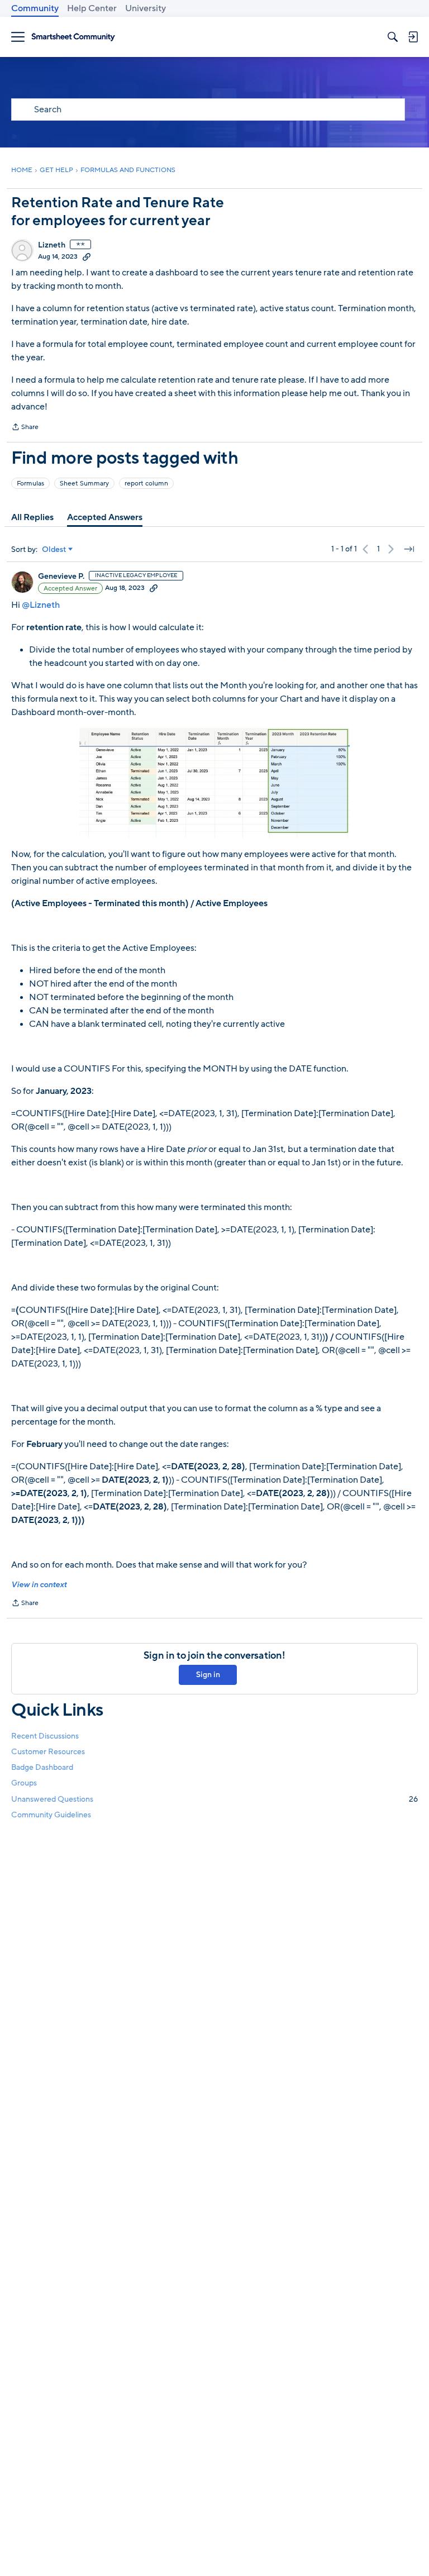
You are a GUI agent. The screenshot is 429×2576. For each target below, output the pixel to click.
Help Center (92, 8)
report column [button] (146, 483)
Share (25, 428)
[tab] (32, 517)
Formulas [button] (30, 483)
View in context (39, 1585)
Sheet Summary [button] (84, 483)
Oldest (54, 550)
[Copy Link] (87, 256)
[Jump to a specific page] (409, 549)
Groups (24, 1783)
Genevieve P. (61, 577)
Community (35, 8)
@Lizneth (41, 605)
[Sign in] (413, 37)
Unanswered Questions (214, 1799)
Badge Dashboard (42, 1767)
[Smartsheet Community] (73, 37)
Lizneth (52, 245)
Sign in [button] (208, 1675)
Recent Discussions (45, 1736)
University (146, 8)
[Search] (393, 37)
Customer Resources (48, 1752)
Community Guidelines (51, 1815)
